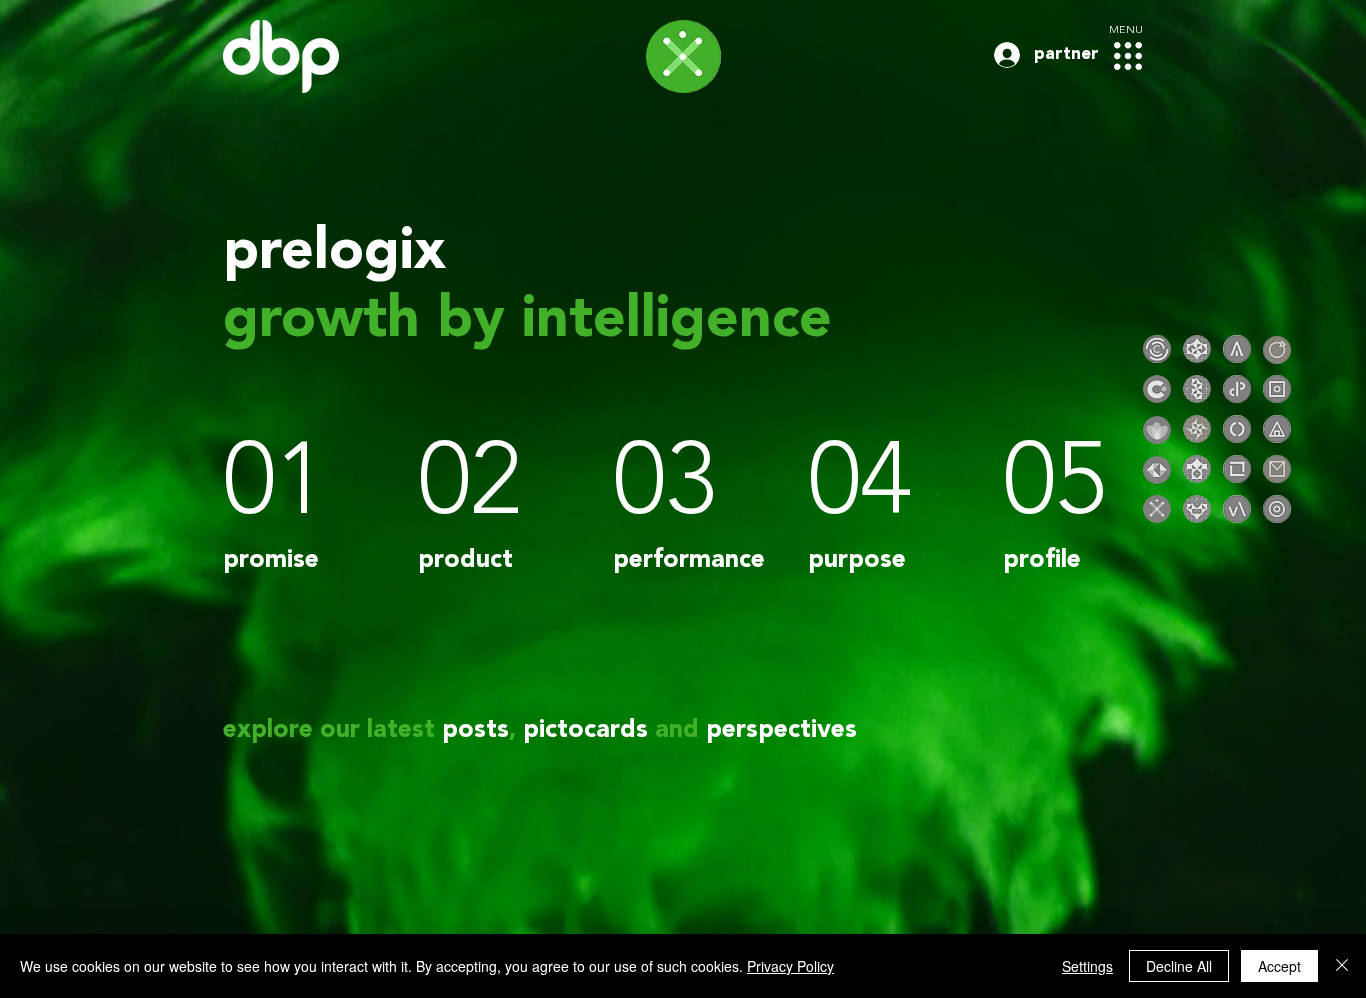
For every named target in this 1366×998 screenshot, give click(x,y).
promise (271, 560)
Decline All (1179, 966)
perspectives (781, 730)
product (465, 560)
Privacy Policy (790, 966)
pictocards (585, 730)
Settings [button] (1087, 966)
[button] (1128, 56)
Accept (1279, 966)
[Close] (1342, 966)
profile (1042, 560)
